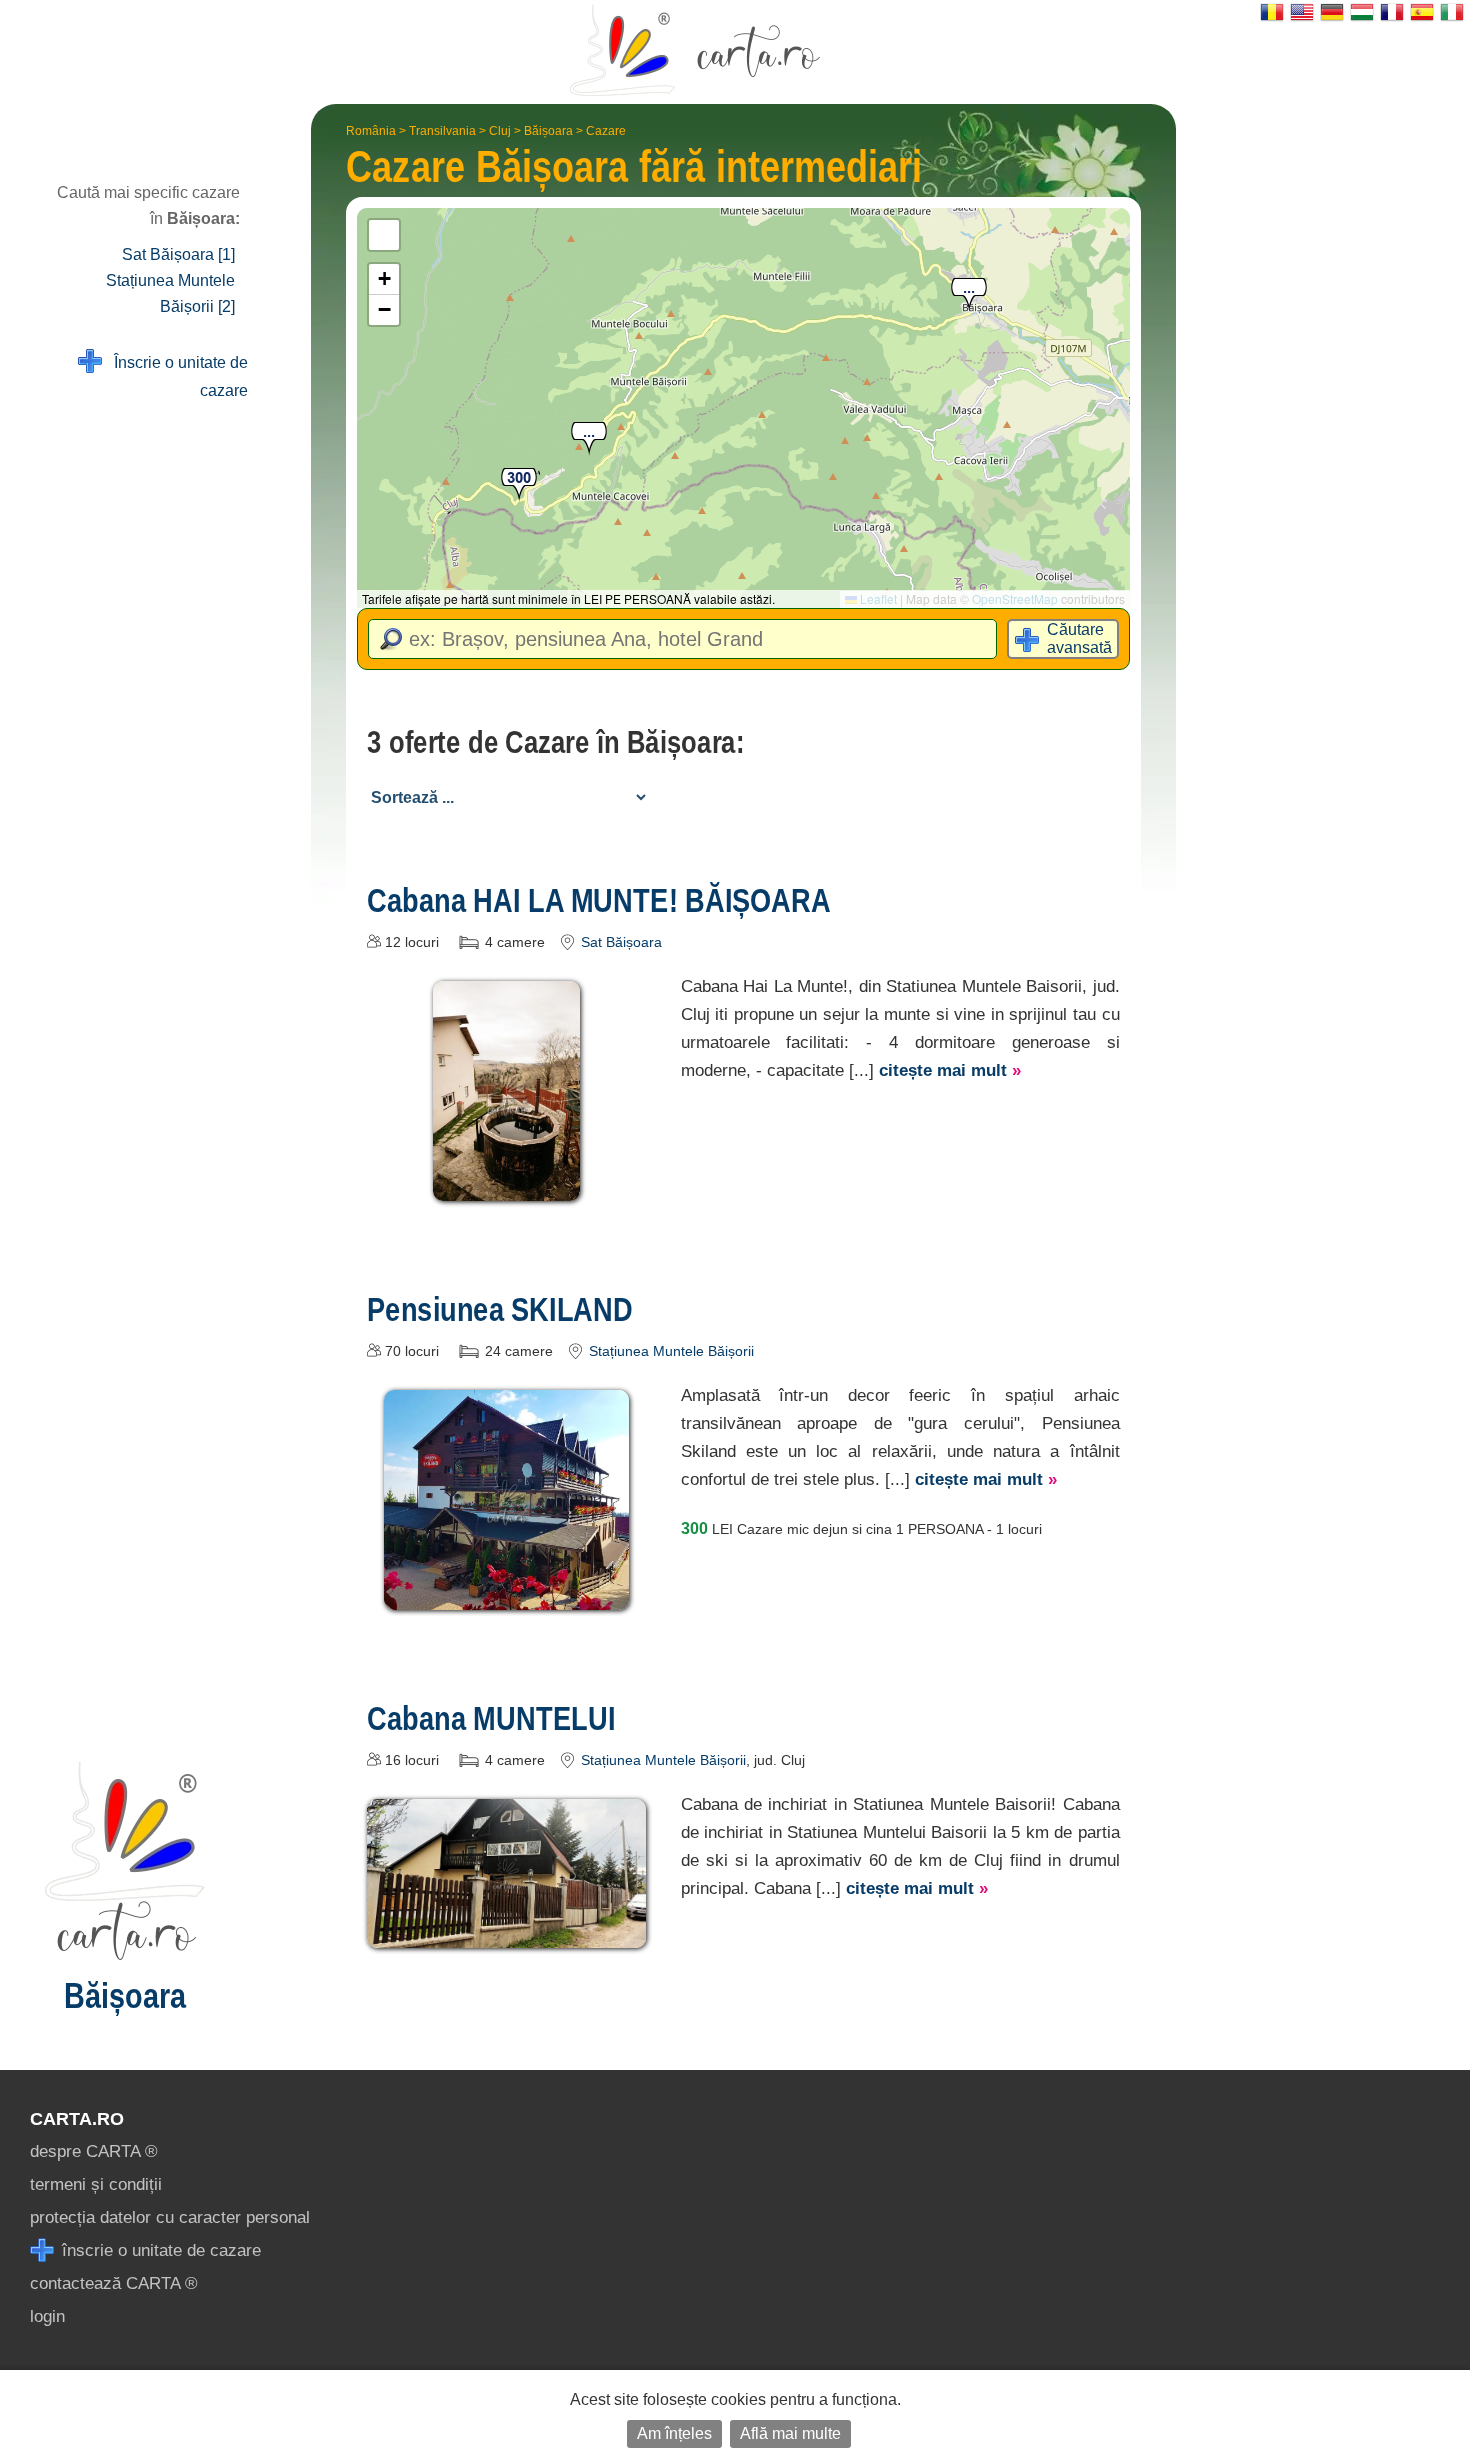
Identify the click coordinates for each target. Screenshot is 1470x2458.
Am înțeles (674, 2433)
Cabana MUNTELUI (491, 1718)
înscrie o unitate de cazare (159, 2250)
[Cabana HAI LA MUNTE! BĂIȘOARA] (506, 1186)
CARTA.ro (77, 2119)
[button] (589, 439)
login (47, 2316)
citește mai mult (950, 1070)
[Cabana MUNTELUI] (507, 1933)
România (371, 131)
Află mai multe (790, 2433)
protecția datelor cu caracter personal (170, 2217)
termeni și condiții (96, 2184)
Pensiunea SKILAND (500, 1309)
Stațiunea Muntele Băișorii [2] (170, 293)
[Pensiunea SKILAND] (506, 1595)
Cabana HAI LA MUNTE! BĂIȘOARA (599, 900)
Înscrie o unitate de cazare (175, 376)
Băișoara (548, 131)
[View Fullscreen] (384, 235)
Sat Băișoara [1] (178, 254)
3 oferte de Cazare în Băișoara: (556, 742)
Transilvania (442, 131)
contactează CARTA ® (114, 2283)
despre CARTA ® (94, 2151)
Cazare (606, 131)
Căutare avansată (1079, 638)
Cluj (500, 131)
